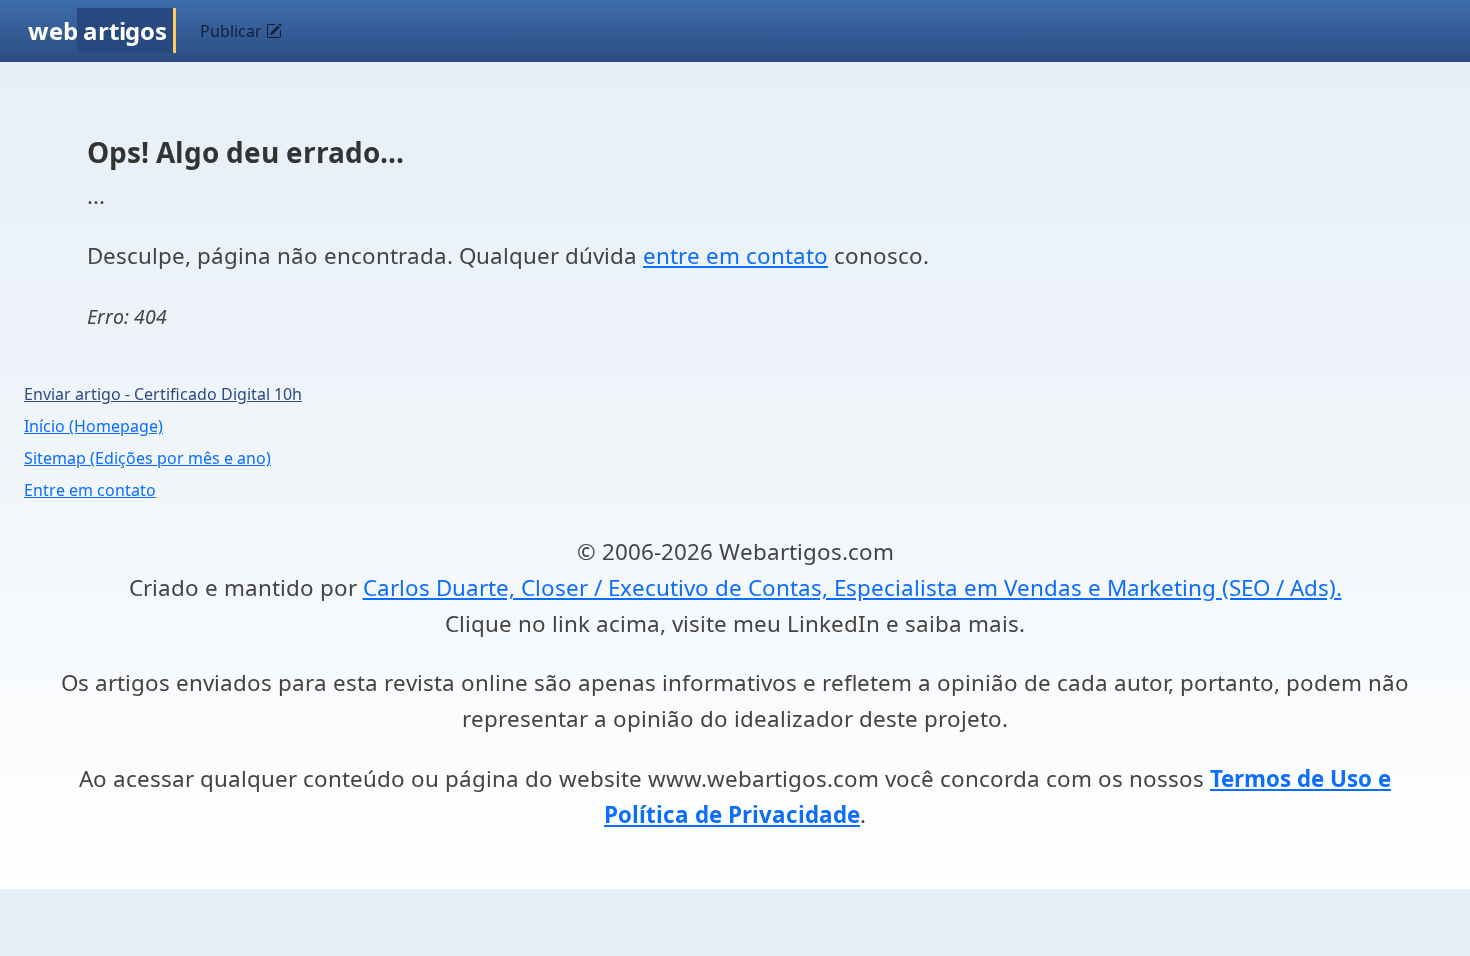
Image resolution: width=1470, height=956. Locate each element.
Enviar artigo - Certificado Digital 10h (163, 394)
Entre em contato (90, 490)
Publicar (233, 31)
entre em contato (735, 255)
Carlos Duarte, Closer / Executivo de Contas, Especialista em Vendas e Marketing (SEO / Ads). (852, 587)
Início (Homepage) (93, 426)
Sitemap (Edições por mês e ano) (147, 458)
